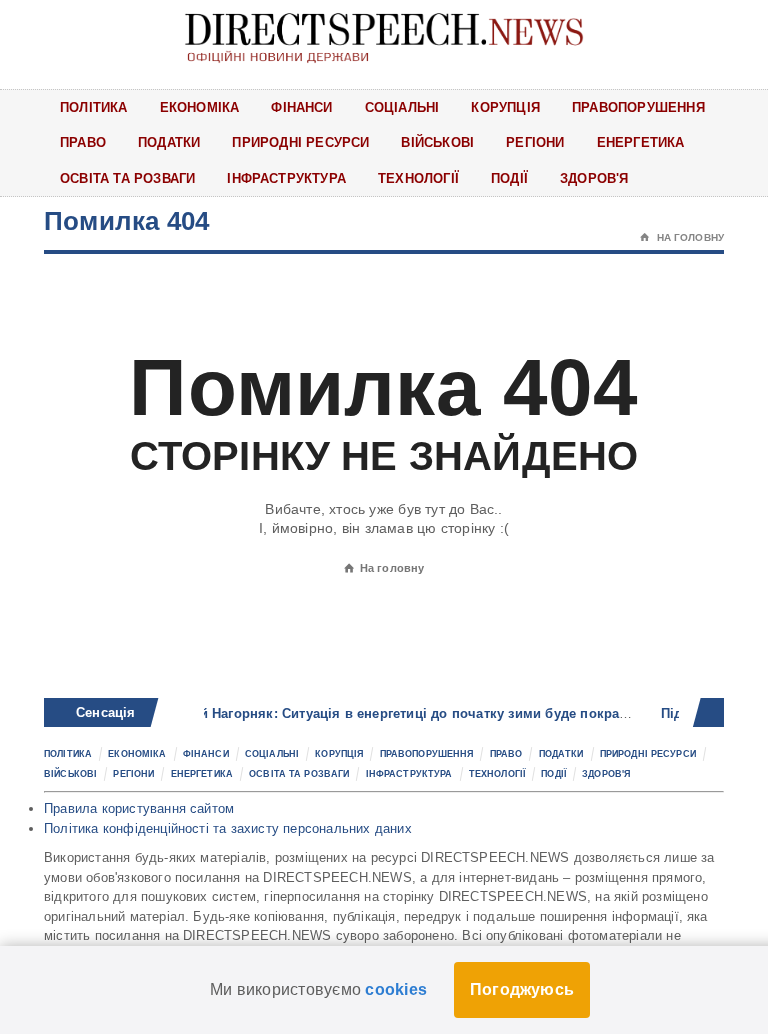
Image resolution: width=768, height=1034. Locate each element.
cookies (396, 989)
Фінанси (301, 107)
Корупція (505, 107)
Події (509, 178)
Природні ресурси (300, 142)
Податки (169, 142)
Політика (94, 107)
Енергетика (641, 142)
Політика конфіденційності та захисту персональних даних (228, 828)
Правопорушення (638, 107)
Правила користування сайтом (139, 808)
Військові (437, 142)
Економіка (200, 107)
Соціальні (402, 107)
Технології (418, 178)
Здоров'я (594, 178)
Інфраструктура (286, 178)
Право (83, 142)
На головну (682, 237)
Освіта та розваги (127, 178)
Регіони (535, 142)
